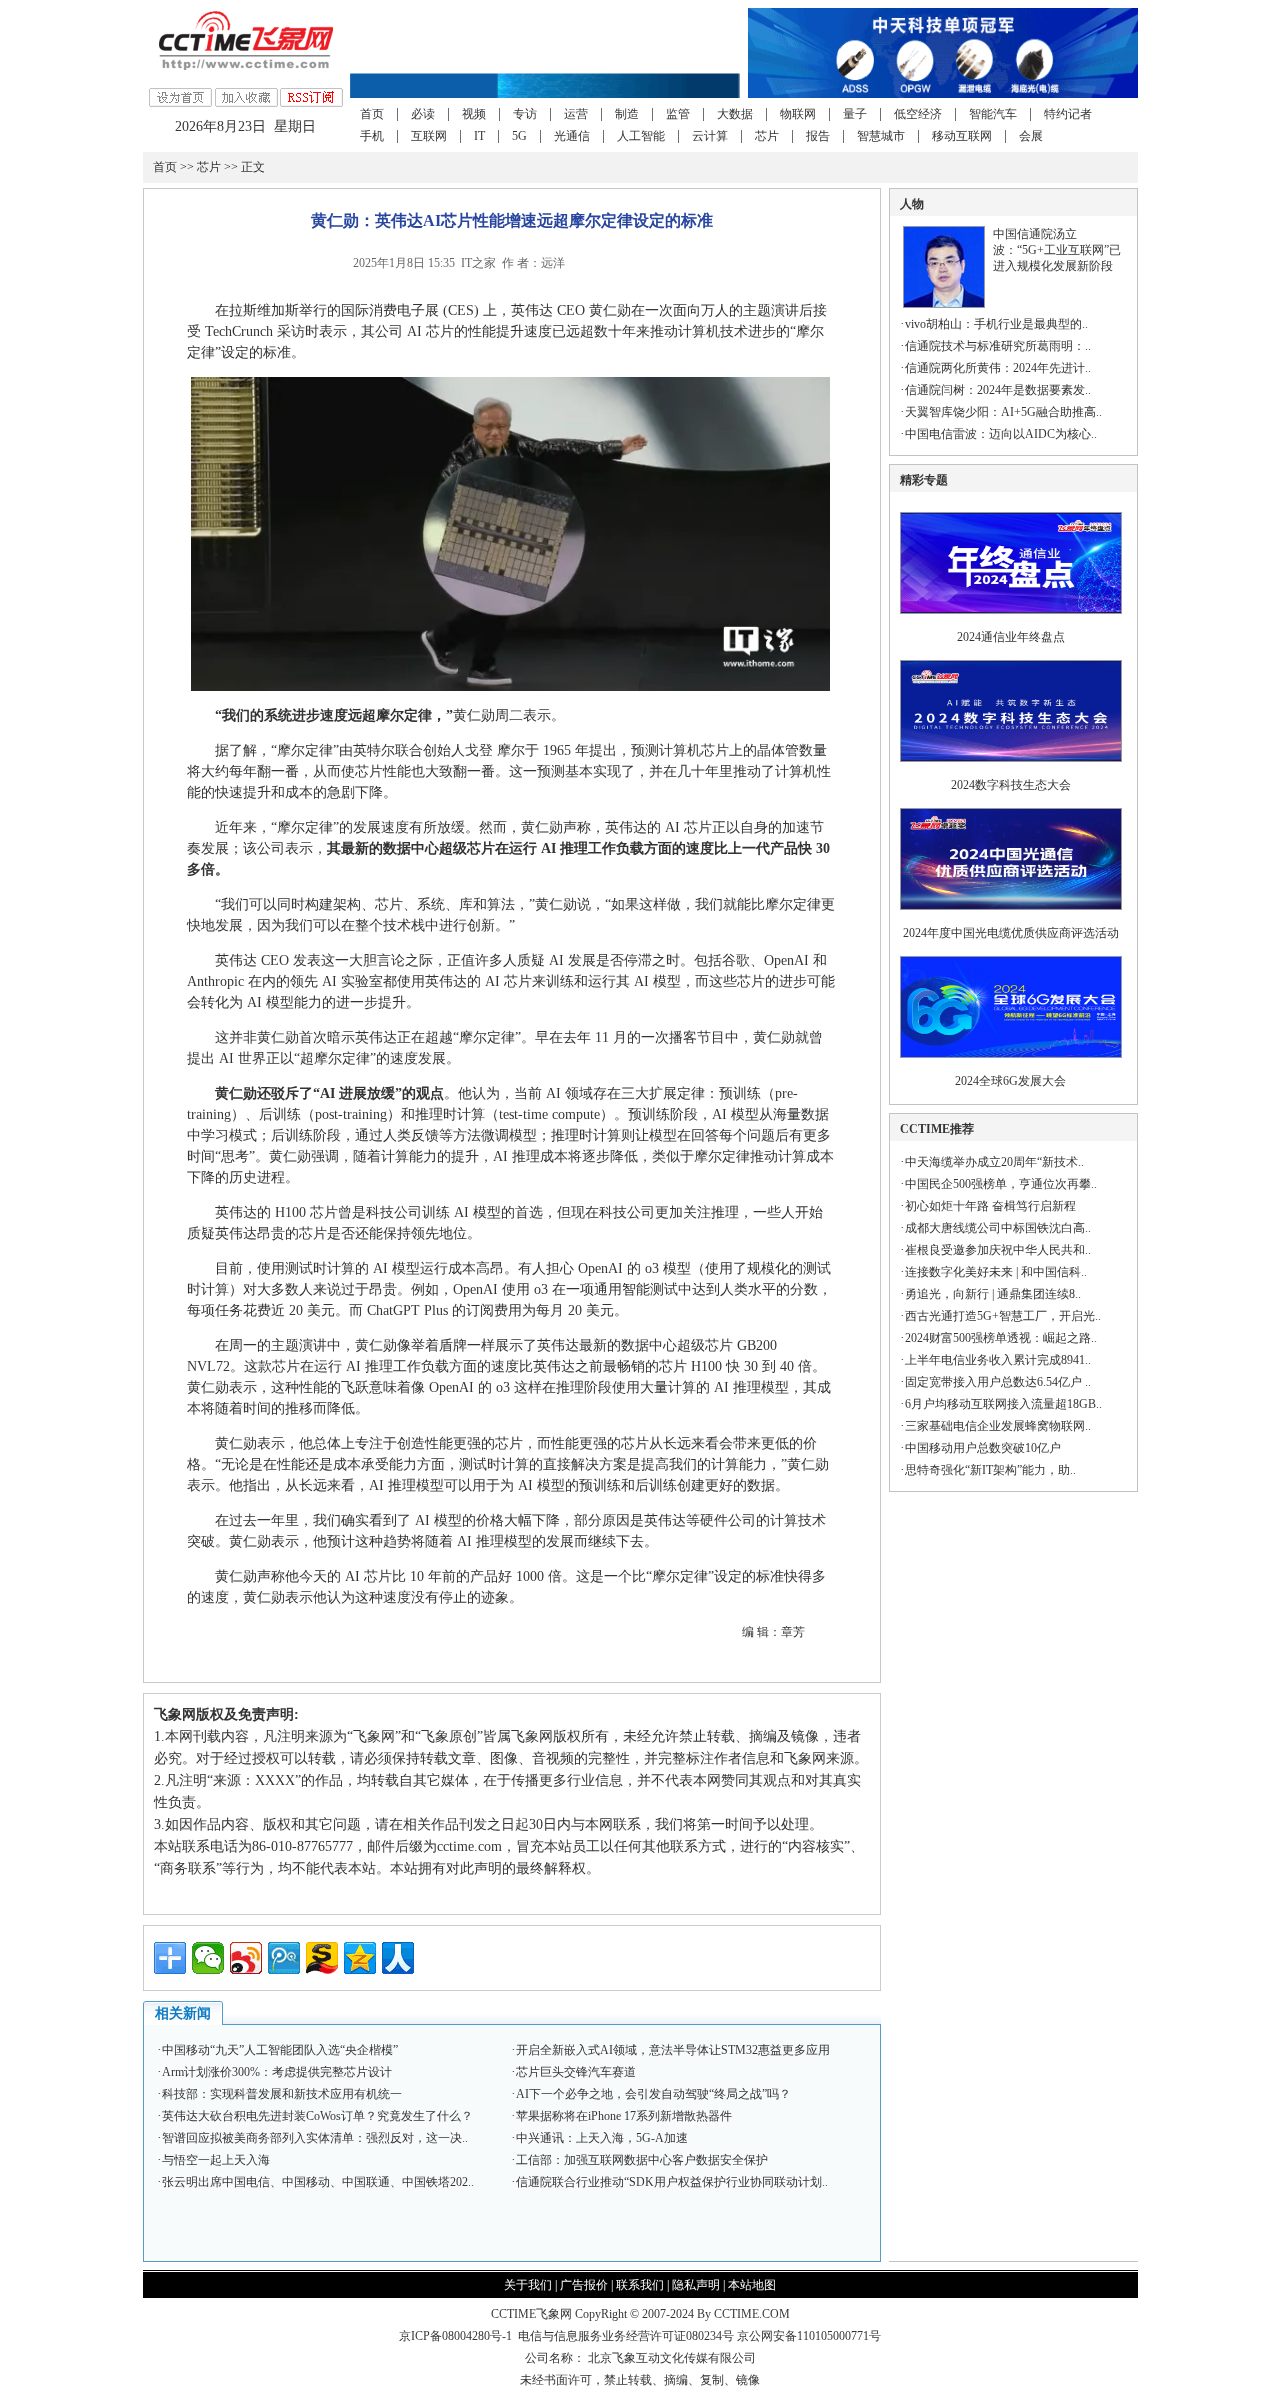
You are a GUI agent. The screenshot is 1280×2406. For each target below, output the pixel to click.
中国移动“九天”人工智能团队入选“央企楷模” (280, 2050)
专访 (525, 114)
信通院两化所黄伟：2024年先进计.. (998, 368)
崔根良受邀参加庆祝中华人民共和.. (998, 1250)
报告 (818, 136)
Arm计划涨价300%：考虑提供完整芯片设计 (277, 2072)
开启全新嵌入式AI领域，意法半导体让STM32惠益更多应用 (673, 2050)
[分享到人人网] (398, 1958)
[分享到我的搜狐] (322, 1958)
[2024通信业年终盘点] (1011, 620)
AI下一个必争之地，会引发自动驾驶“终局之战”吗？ (653, 2094)
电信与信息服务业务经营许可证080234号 (627, 2336)
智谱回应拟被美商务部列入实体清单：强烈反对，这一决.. (315, 2138)
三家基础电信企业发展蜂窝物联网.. (998, 1426)
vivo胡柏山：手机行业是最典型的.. (996, 324)
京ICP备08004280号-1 (455, 2336)
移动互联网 (962, 136)
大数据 (735, 114)
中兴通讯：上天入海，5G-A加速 (602, 2138)
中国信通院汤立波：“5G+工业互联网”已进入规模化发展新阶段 (1057, 250)
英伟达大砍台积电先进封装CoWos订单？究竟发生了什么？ (317, 2116)
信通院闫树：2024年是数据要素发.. (998, 390)
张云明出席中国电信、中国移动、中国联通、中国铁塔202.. (318, 2182)
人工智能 (641, 136)
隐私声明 (696, 2285)
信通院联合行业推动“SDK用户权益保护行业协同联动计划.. (672, 2182)
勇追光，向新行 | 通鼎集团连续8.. (993, 1294)
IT (479, 136)
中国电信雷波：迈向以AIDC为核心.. (1001, 434)
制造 (627, 114)
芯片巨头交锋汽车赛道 (576, 2072)
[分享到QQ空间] (360, 1958)
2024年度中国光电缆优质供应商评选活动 (1011, 933)
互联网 (429, 136)
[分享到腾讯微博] (284, 1958)
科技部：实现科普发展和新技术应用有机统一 (282, 2094)
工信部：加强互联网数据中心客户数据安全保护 (642, 2160)
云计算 (710, 136)
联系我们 (640, 2285)
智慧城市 (881, 136)
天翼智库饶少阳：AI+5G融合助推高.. (1003, 412)
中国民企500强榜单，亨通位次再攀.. (1001, 1184)
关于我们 (528, 2285)
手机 (372, 136)
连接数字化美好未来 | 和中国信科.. (996, 1272)
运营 (576, 114)
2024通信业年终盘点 (1011, 637)
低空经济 (918, 114)
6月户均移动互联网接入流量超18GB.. (1003, 1404)
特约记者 (1068, 114)
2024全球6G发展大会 (1010, 1081)
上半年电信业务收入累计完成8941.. (998, 1360)
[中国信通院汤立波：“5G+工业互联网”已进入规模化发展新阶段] (944, 304)
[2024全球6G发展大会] (1011, 1064)
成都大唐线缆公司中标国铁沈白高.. (998, 1228)
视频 (474, 114)
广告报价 (584, 2285)
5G (519, 136)
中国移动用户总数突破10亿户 (983, 1448)
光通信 (572, 136)
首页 (372, 114)
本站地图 (752, 2285)
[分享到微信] (208, 1958)
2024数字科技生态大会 (1011, 785)
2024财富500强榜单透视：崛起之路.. (1001, 1338)
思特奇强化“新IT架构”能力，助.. (990, 1470)
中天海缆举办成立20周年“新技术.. (994, 1162)
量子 (855, 114)
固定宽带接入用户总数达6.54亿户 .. (998, 1382)
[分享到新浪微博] (246, 1958)
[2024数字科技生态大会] (1011, 768)
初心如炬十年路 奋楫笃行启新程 (990, 1206)
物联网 (798, 114)
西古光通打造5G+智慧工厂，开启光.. (1003, 1316)
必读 (423, 114)
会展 (1031, 136)
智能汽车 (993, 114)
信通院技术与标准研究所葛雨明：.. (998, 346)
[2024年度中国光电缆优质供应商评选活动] (1011, 916)
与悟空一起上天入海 (216, 2160)
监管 (678, 114)
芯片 (767, 136)
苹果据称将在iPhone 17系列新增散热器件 (624, 2116)
